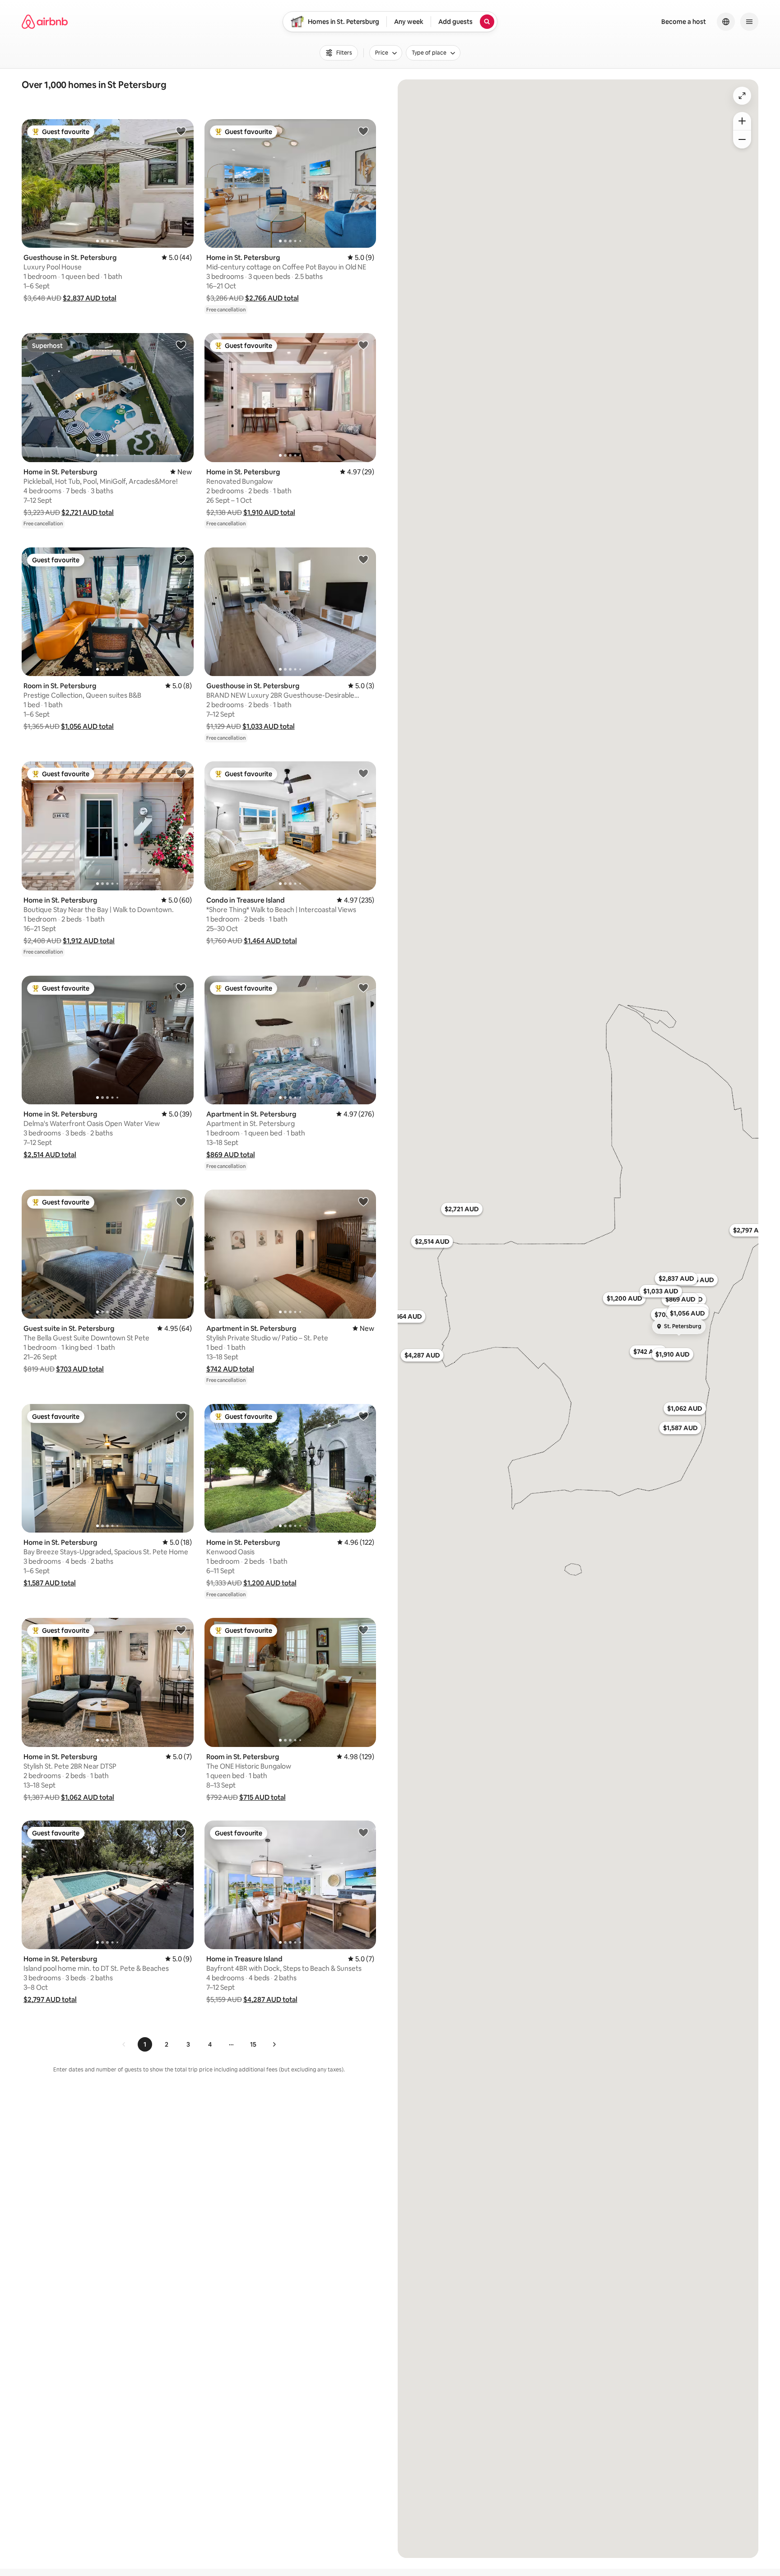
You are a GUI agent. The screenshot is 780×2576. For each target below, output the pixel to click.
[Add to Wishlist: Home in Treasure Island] (363, 1832)
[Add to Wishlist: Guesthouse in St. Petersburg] (181, 131)
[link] (124, 2044)
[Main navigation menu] (749, 22)
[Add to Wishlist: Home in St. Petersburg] (363, 131)
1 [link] (145, 2044)
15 (253, 2044)
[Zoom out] (742, 139)
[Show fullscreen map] (742, 96)
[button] (90, 298)
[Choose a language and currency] (726, 22)
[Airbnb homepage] (45, 22)
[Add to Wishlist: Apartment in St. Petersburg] (363, 987)
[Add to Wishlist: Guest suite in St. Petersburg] (181, 1201)
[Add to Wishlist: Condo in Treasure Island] (363, 773)
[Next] (274, 2044)
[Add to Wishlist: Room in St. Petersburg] (181, 559)
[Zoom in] (742, 121)
